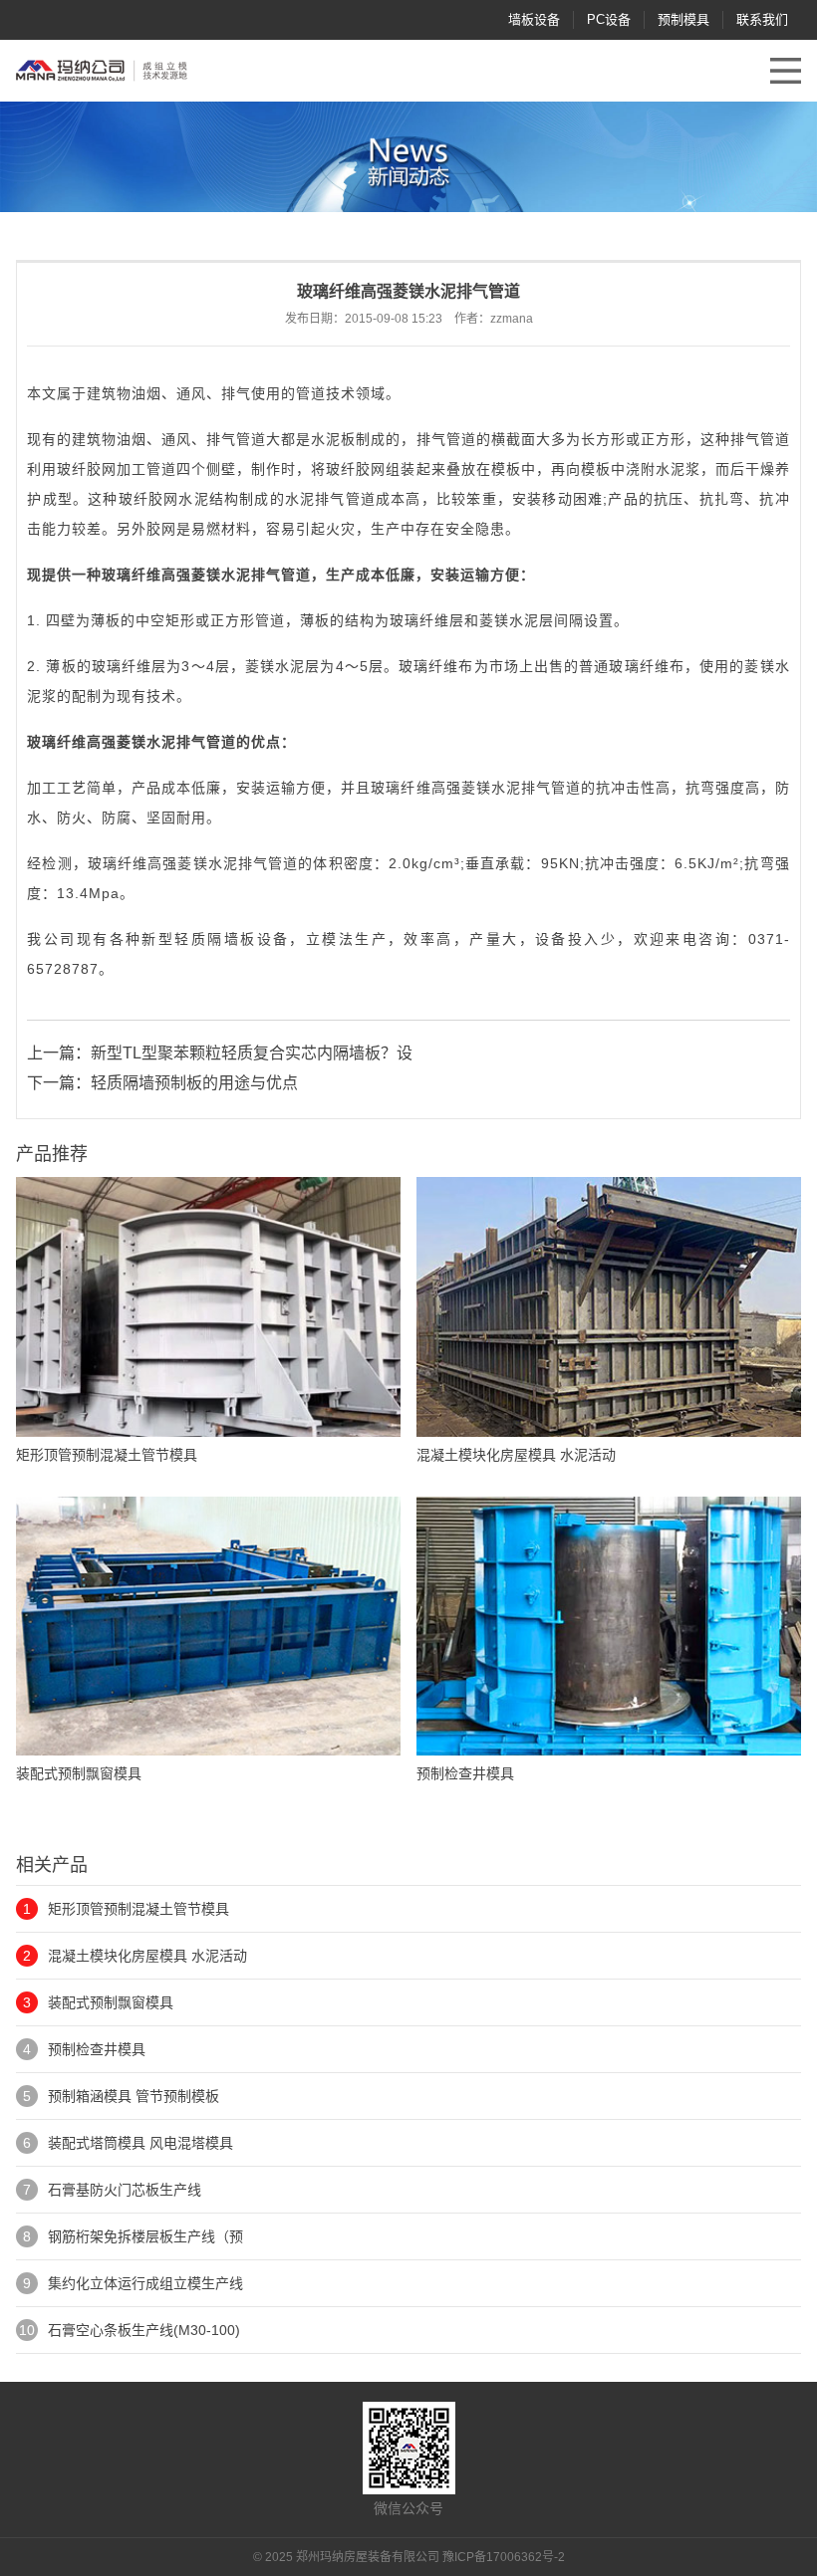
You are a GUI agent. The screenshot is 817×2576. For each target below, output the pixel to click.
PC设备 (609, 19)
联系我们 (762, 19)
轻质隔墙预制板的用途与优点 (194, 1083)
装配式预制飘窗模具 (111, 2002)
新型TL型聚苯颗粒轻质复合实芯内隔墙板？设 (252, 1053)
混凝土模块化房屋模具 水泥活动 (147, 1956)
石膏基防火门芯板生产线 (125, 2190)
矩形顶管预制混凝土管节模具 (138, 1909)
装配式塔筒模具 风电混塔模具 (140, 2143)
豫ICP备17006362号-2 (504, 2557)
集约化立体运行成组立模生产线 (145, 2283)
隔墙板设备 (248, 939)
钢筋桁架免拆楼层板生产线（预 (145, 2236)
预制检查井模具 (97, 2049)
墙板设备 (534, 19)
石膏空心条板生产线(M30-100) (144, 2330)
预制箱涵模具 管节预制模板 (134, 2096)
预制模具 (683, 19)
